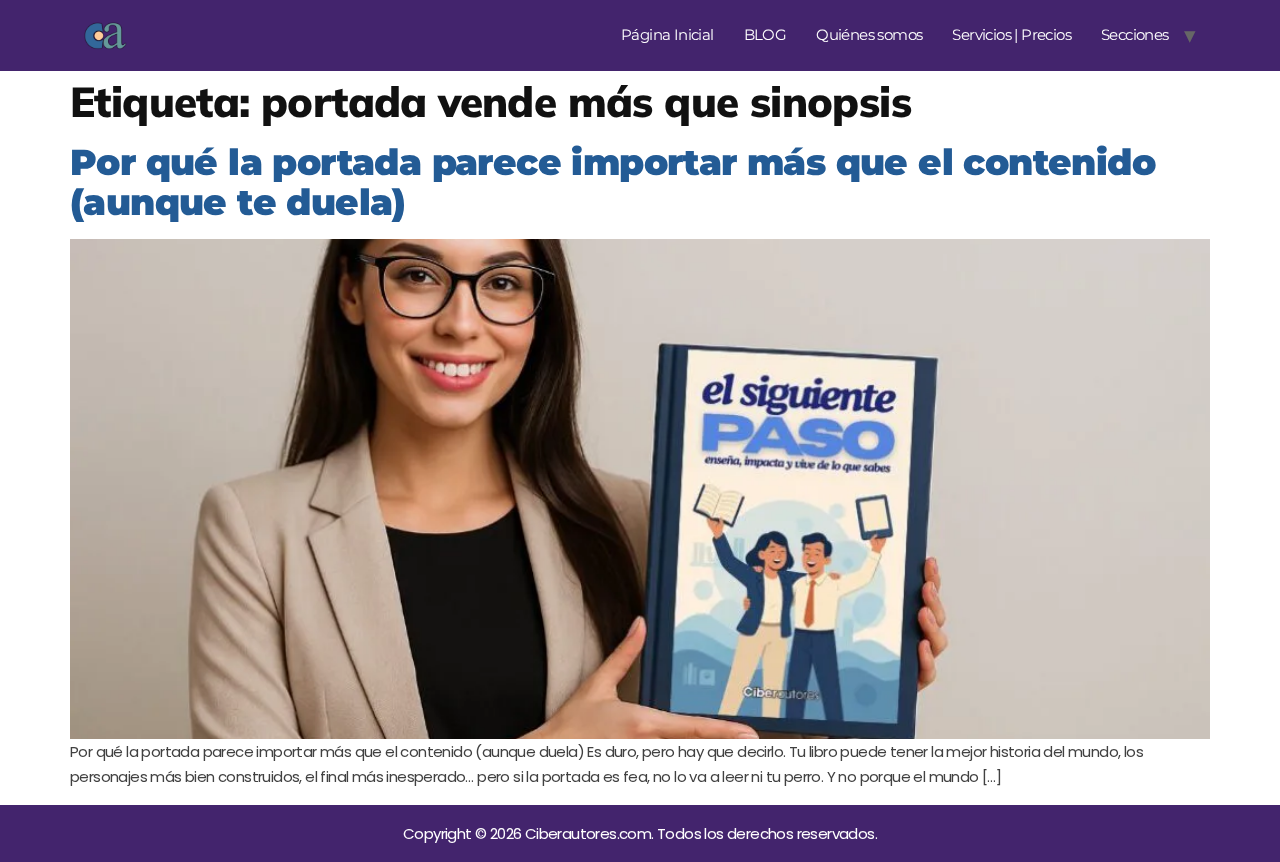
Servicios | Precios (1011, 34)
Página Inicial (667, 34)
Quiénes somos (869, 34)
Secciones (1135, 34)
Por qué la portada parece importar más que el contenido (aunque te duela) (612, 182)
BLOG (765, 34)
